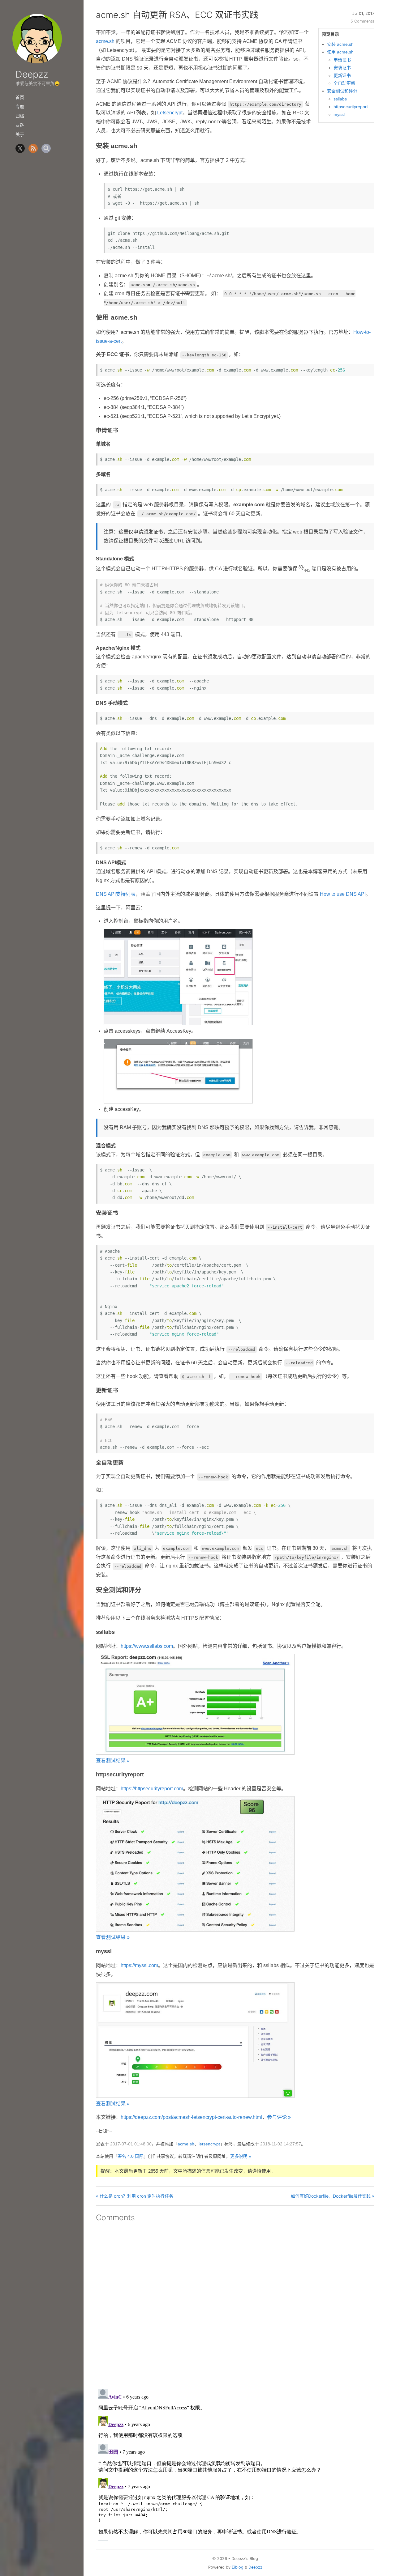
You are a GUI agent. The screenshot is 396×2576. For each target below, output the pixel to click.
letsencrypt (209, 2144)
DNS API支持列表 (116, 894)
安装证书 (342, 68)
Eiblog (238, 2567)
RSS (33, 148)
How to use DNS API (343, 894)
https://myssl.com (139, 1965)
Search (46, 148)
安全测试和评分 (342, 91)
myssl (339, 114)
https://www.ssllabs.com (147, 1646)
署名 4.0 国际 (131, 2156)
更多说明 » (241, 2156)
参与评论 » (279, 2117)
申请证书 (342, 60)
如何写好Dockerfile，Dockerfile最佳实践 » (333, 2196)
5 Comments (362, 21)
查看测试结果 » (113, 1760)
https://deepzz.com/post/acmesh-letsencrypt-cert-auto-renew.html (191, 2117)
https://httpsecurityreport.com (152, 1789)
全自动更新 (344, 83)
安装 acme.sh (340, 44)
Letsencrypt (170, 113)
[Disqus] (235, 2303)
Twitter (20, 148)
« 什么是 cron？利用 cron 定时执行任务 (135, 2196)
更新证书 (342, 75)
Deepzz (32, 74)
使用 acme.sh (340, 52)
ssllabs (340, 99)
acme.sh (105, 41)
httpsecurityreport (351, 107)
